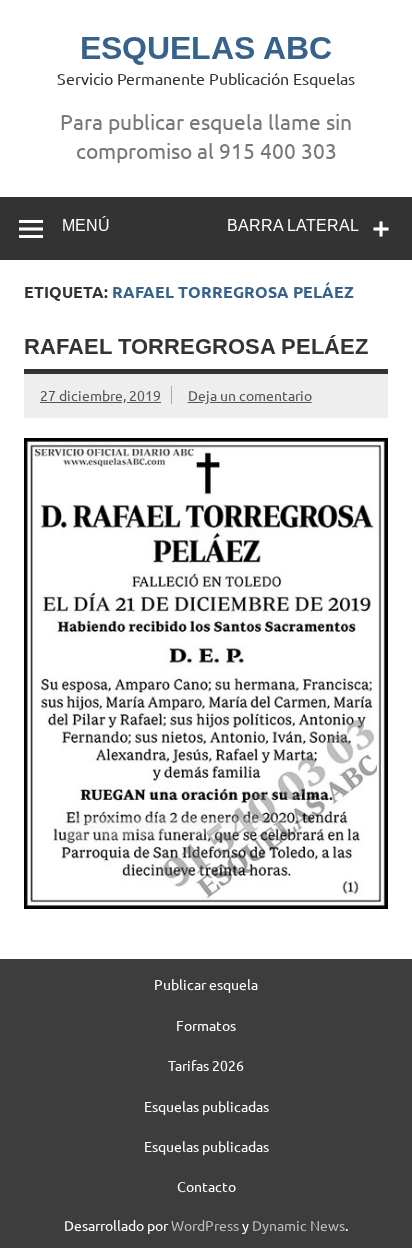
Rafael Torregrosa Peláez (196, 346)
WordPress (205, 1225)
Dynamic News (298, 1225)
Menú (86, 225)
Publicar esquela (206, 984)
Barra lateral (293, 225)
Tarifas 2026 (206, 1065)
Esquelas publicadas (206, 1106)
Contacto (206, 1186)
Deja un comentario (250, 395)
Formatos (206, 1025)
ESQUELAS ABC (206, 48)
